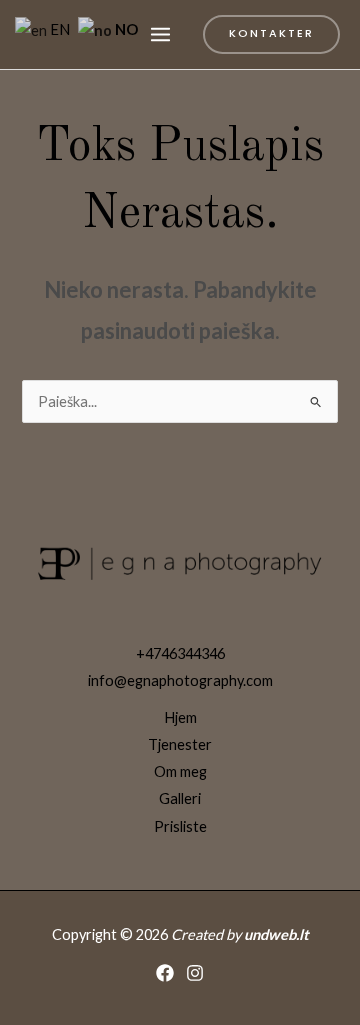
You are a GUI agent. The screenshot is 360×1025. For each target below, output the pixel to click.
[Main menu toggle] (160, 34)
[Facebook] (165, 973)
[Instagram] (195, 973)
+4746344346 (180, 653)
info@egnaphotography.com (180, 680)
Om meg (180, 771)
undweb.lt (276, 934)
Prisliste (180, 826)
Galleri (180, 798)
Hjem (180, 717)
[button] (271, 34)
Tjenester (180, 744)
